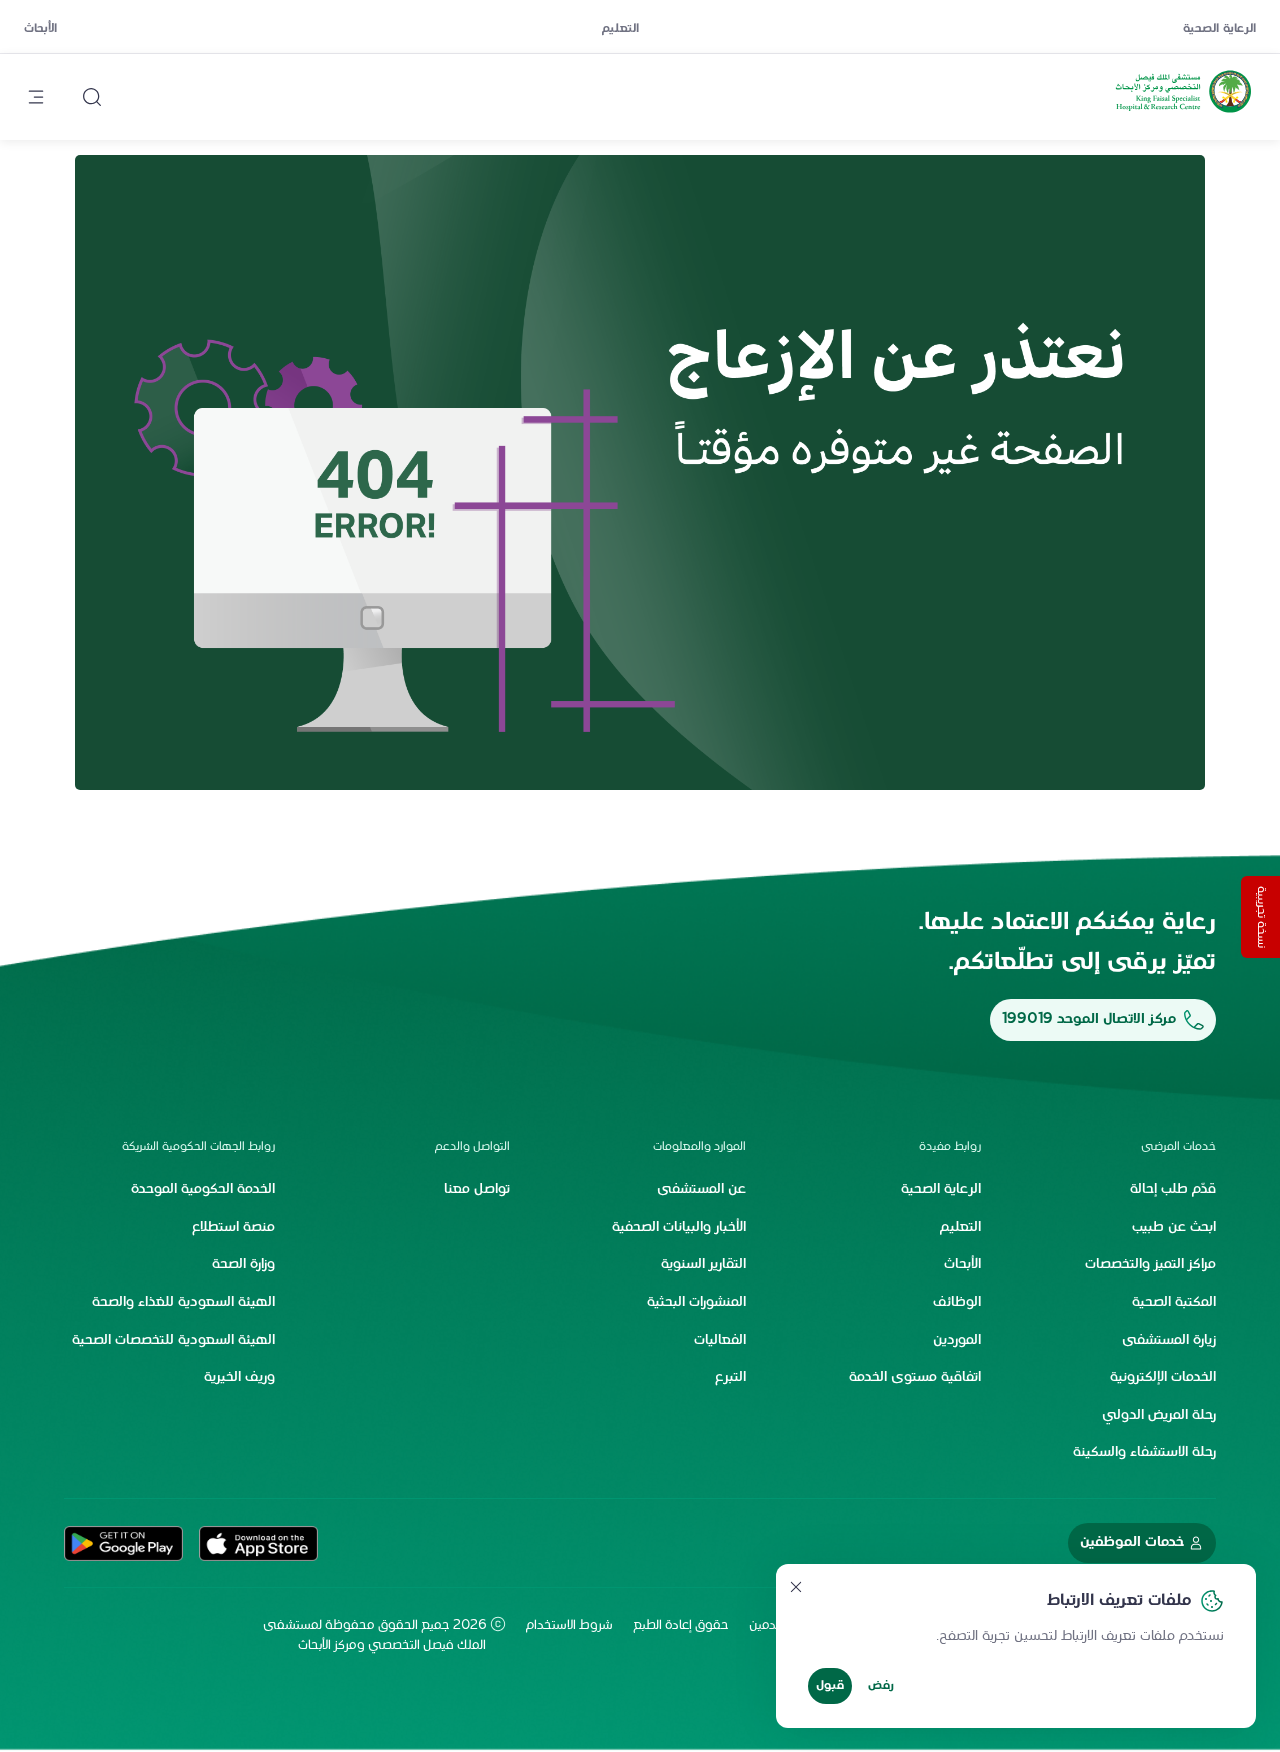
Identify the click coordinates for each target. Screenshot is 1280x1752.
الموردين (957, 1340)
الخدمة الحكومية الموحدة (203, 1189)
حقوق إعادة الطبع (681, 1626)
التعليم (620, 29)
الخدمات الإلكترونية (1163, 1377)
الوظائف (957, 1302)
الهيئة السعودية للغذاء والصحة (183, 1302)
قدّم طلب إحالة (1173, 1189)
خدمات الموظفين (1132, 1542)
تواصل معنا (477, 1189)
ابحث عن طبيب (1174, 1227)
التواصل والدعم (472, 1147)
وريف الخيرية (239, 1377)
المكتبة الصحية (1174, 1302)
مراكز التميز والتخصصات (1150, 1264)
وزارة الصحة (243, 1264)
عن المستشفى (701, 1189)
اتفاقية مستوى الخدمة (915, 1377)
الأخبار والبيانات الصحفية (679, 1227)
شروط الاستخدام (569, 1626)
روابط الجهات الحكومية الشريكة (198, 1147)
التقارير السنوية (703, 1264)
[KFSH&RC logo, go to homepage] (1183, 113)
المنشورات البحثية (696, 1302)
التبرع (730, 1377)
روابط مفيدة (950, 1147)
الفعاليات (720, 1340)
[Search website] (92, 97)
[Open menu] (36, 97)
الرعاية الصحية (1219, 29)
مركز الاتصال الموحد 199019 (1089, 1019)
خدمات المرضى (1178, 1147)
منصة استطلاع (233, 1227)
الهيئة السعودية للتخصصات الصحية (173, 1340)
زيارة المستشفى (1169, 1340)
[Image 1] (640, 473)
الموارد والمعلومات (699, 1147)
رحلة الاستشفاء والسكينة (1144, 1452)
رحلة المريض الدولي (1159, 1415)
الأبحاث (40, 29)
